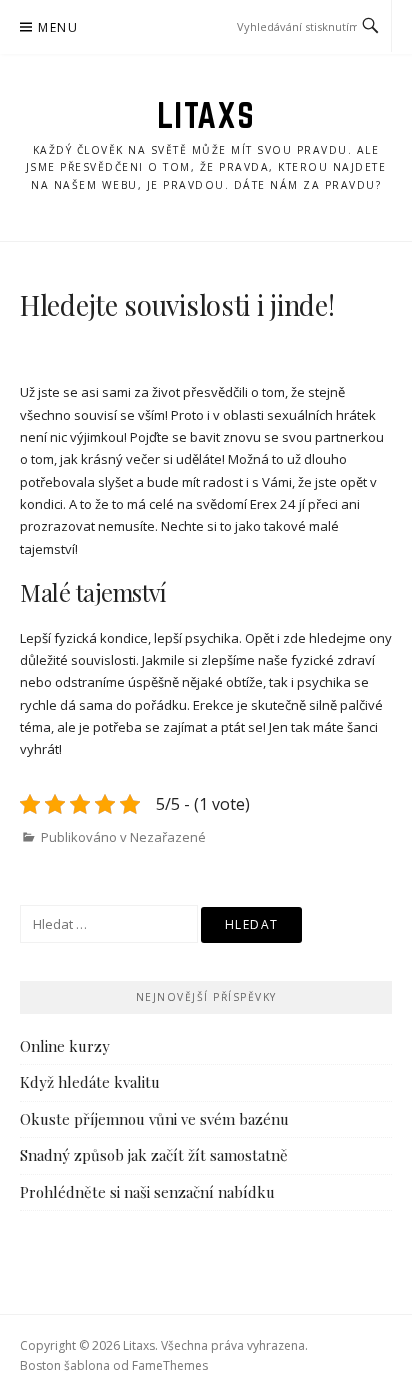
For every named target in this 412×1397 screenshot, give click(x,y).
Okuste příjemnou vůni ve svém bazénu (154, 1119)
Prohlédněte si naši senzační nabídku (147, 1192)
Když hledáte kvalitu (90, 1082)
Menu (58, 27)
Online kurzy (65, 1046)
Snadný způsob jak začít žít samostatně (154, 1155)
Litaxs (206, 115)
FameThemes (170, 1365)
